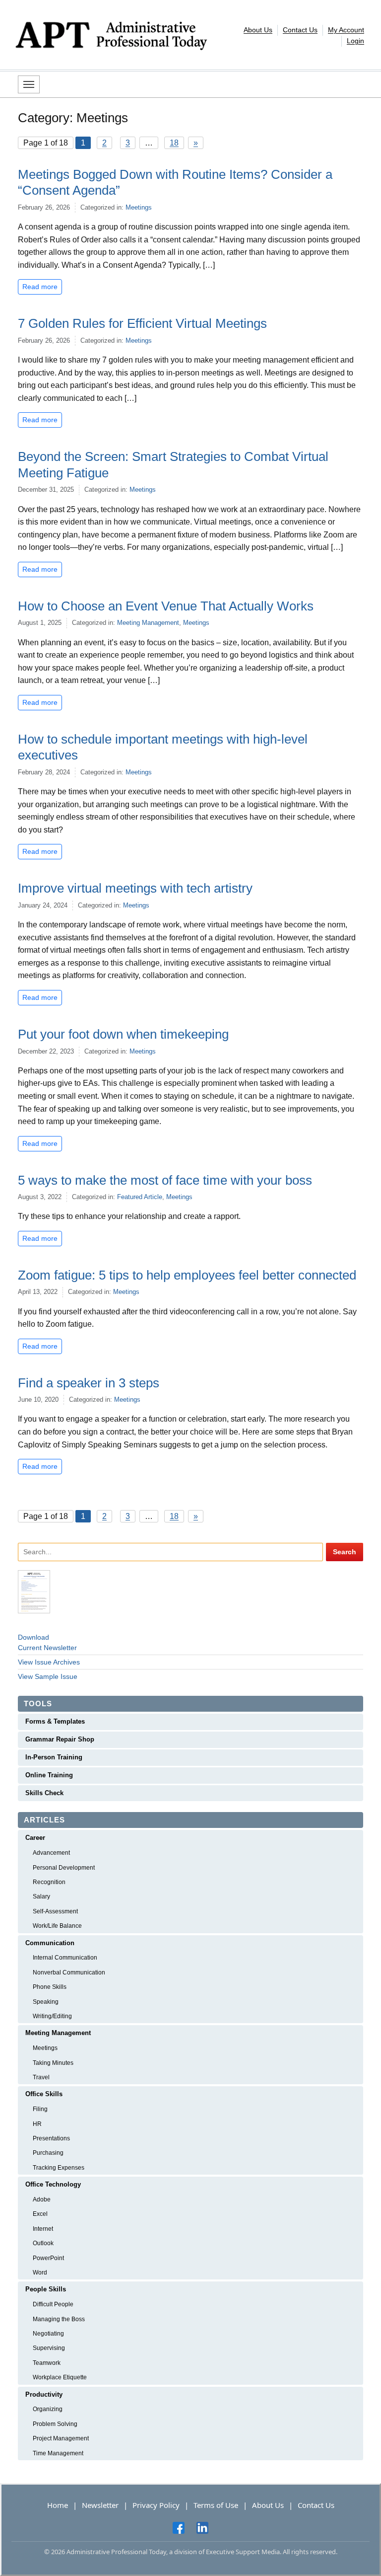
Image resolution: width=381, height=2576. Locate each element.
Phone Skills (50, 1987)
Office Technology (53, 2184)
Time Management (58, 2453)
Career (35, 1838)
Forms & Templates (55, 1721)
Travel (41, 2077)
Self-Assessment (55, 1911)
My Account (346, 30)
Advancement (51, 1853)
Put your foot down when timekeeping (123, 1034)
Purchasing (48, 2153)
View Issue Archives (49, 1662)
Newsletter (100, 2505)
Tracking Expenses (59, 2168)
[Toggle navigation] (29, 84)
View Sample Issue (48, 1676)
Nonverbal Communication (69, 1972)
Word (40, 2273)
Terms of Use (216, 2505)
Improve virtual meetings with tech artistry (135, 888)
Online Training (49, 1775)
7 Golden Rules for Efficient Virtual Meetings (142, 323)
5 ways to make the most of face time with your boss (165, 1180)
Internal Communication (65, 1958)
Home (58, 2505)
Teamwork (47, 2363)
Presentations (51, 2138)
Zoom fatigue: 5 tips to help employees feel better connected (187, 1275)
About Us (258, 30)
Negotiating (48, 2334)
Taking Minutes (53, 2063)
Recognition (49, 1882)
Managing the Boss (59, 2319)
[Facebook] (179, 2527)
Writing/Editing (52, 2016)
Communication (50, 1943)
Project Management (61, 2438)
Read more (40, 287)
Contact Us (300, 30)
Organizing (48, 2409)
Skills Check (44, 1793)
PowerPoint (48, 2258)
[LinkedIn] (202, 2527)
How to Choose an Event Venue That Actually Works (166, 606)
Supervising (49, 2348)
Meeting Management (148, 623)
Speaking (46, 2002)
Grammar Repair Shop (60, 1739)
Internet (43, 2229)
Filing (40, 2109)
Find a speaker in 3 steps (89, 1383)
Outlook (43, 2243)
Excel (40, 2214)
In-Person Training (54, 1757)
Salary (41, 1896)
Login (355, 41)
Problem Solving (55, 2424)
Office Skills (44, 2094)
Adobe (42, 2199)
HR (37, 2124)
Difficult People (53, 2304)
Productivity (44, 2394)
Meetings (139, 207)
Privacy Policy (156, 2505)
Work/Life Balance (57, 1926)
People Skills (46, 2289)
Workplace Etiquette (60, 2377)
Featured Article (140, 1197)
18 (174, 143)
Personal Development (64, 1868)
